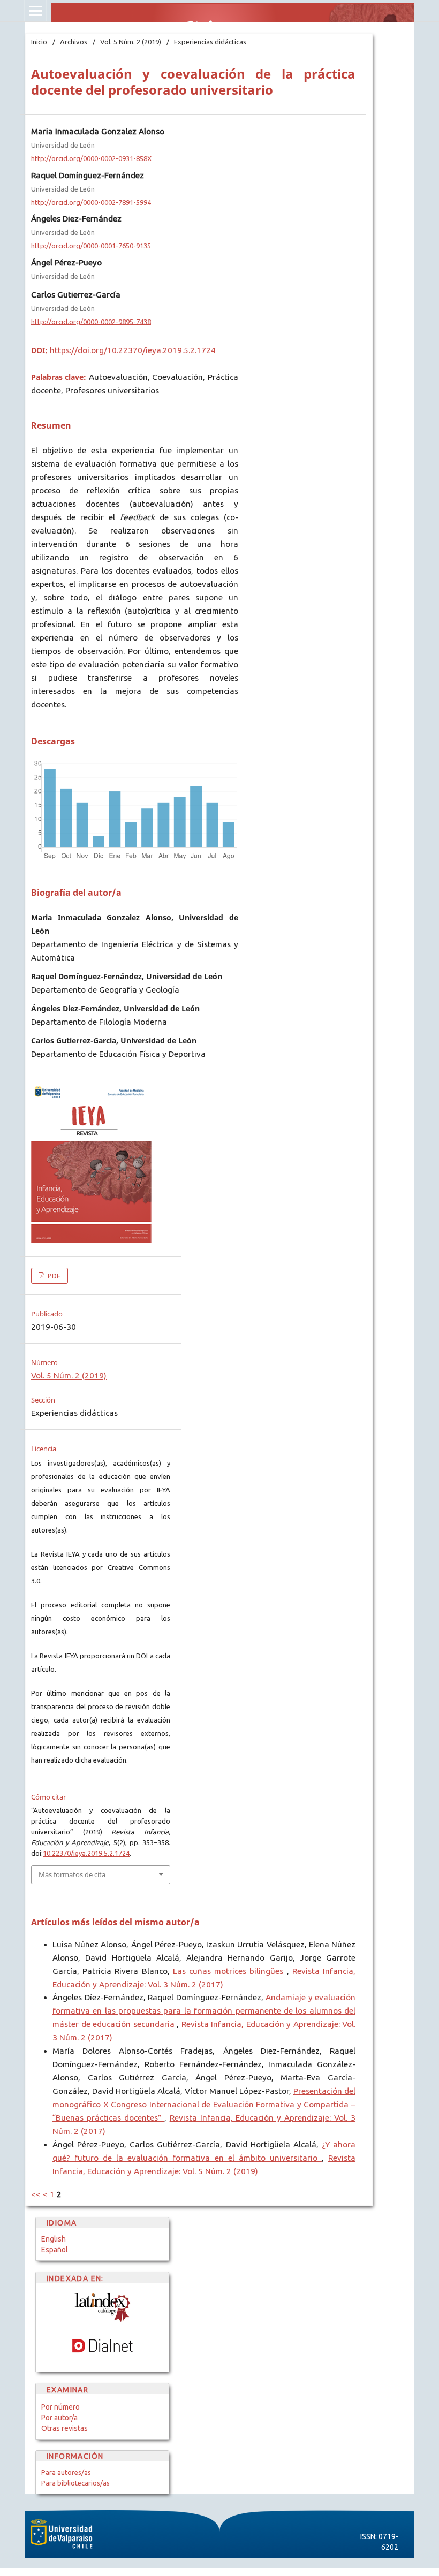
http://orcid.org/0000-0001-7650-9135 (91, 246)
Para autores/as (66, 2472)
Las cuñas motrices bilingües (230, 1971)
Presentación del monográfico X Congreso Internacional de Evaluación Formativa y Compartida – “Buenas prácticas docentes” (204, 2104)
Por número (60, 2407)
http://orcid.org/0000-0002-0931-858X (91, 158)
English (54, 2239)
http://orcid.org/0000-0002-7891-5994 (91, 202)
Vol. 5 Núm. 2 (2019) (131, 42)
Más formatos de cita (72, 1874)
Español (55, 2250)
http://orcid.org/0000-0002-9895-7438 (91, 321)
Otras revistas (65, 2428)
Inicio (39, 42)
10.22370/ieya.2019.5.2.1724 (86, 1853)
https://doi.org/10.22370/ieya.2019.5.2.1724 (133, 350)
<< (36, 2194)
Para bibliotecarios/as (75, 2483)
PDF (53, 1276)
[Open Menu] (35, 11)
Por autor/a (59, 2418)
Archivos (74, 42)
